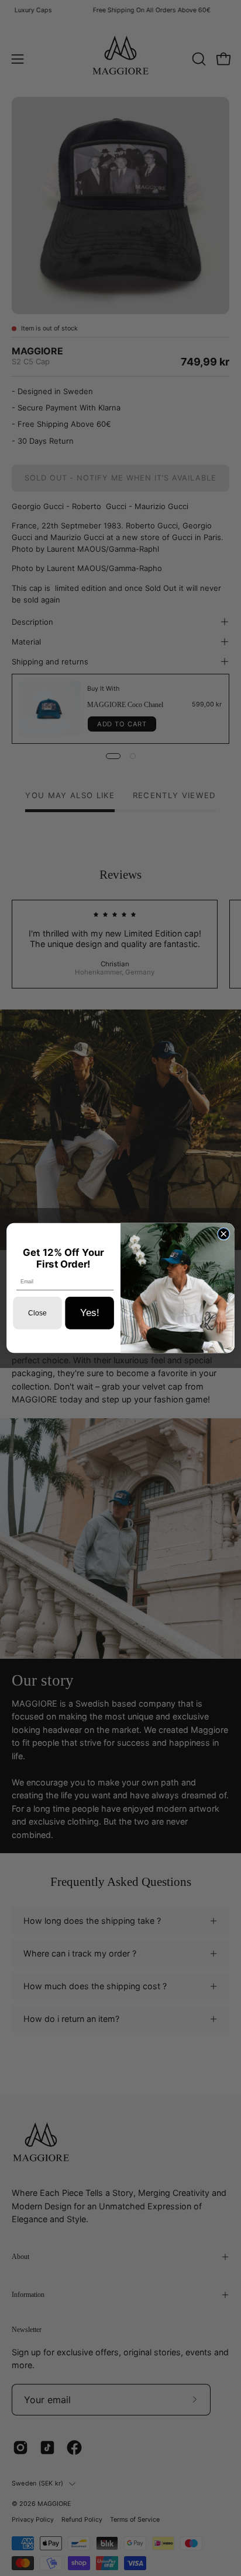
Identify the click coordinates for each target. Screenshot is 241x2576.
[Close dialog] (223, 1234)
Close (37, 1313)
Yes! (89, 1313)
